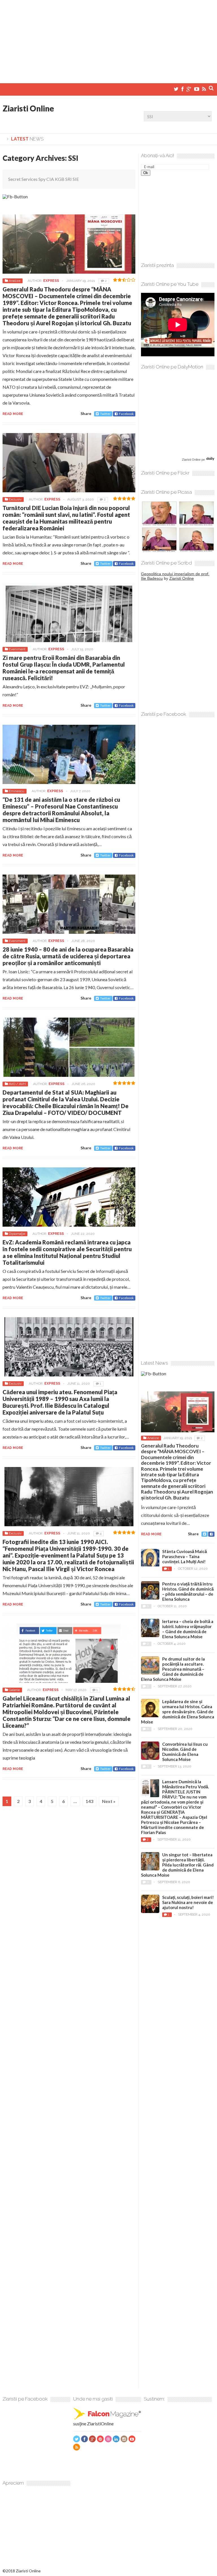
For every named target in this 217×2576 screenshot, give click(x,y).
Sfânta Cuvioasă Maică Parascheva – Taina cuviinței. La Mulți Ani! (185, 1556)
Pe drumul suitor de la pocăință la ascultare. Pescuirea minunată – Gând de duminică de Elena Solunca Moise (173, 1669)
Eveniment (17, 649)
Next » (109, 1801)
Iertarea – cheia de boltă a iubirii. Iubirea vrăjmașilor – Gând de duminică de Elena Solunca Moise (188, 1629)
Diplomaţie (17, 1234)
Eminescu (17, 791)
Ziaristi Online (28, 108)
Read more (13, 414)
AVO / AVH (17, 1084)
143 (89, 1801)
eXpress (51, 281)
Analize (15, 281)
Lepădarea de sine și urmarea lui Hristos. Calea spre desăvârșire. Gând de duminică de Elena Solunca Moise (178, 1712)
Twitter (105, 414)
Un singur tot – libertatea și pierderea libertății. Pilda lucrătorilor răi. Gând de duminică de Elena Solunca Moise (177, 1865)
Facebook (126, 414)
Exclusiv (15, 499)
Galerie (14, 1690)
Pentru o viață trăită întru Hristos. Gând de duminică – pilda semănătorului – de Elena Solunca (188, 1591)
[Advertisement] (108, 39)
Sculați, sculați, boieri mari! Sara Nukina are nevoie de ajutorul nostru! (188, 1902)
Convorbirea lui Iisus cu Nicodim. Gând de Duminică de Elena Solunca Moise (185, 1752)
